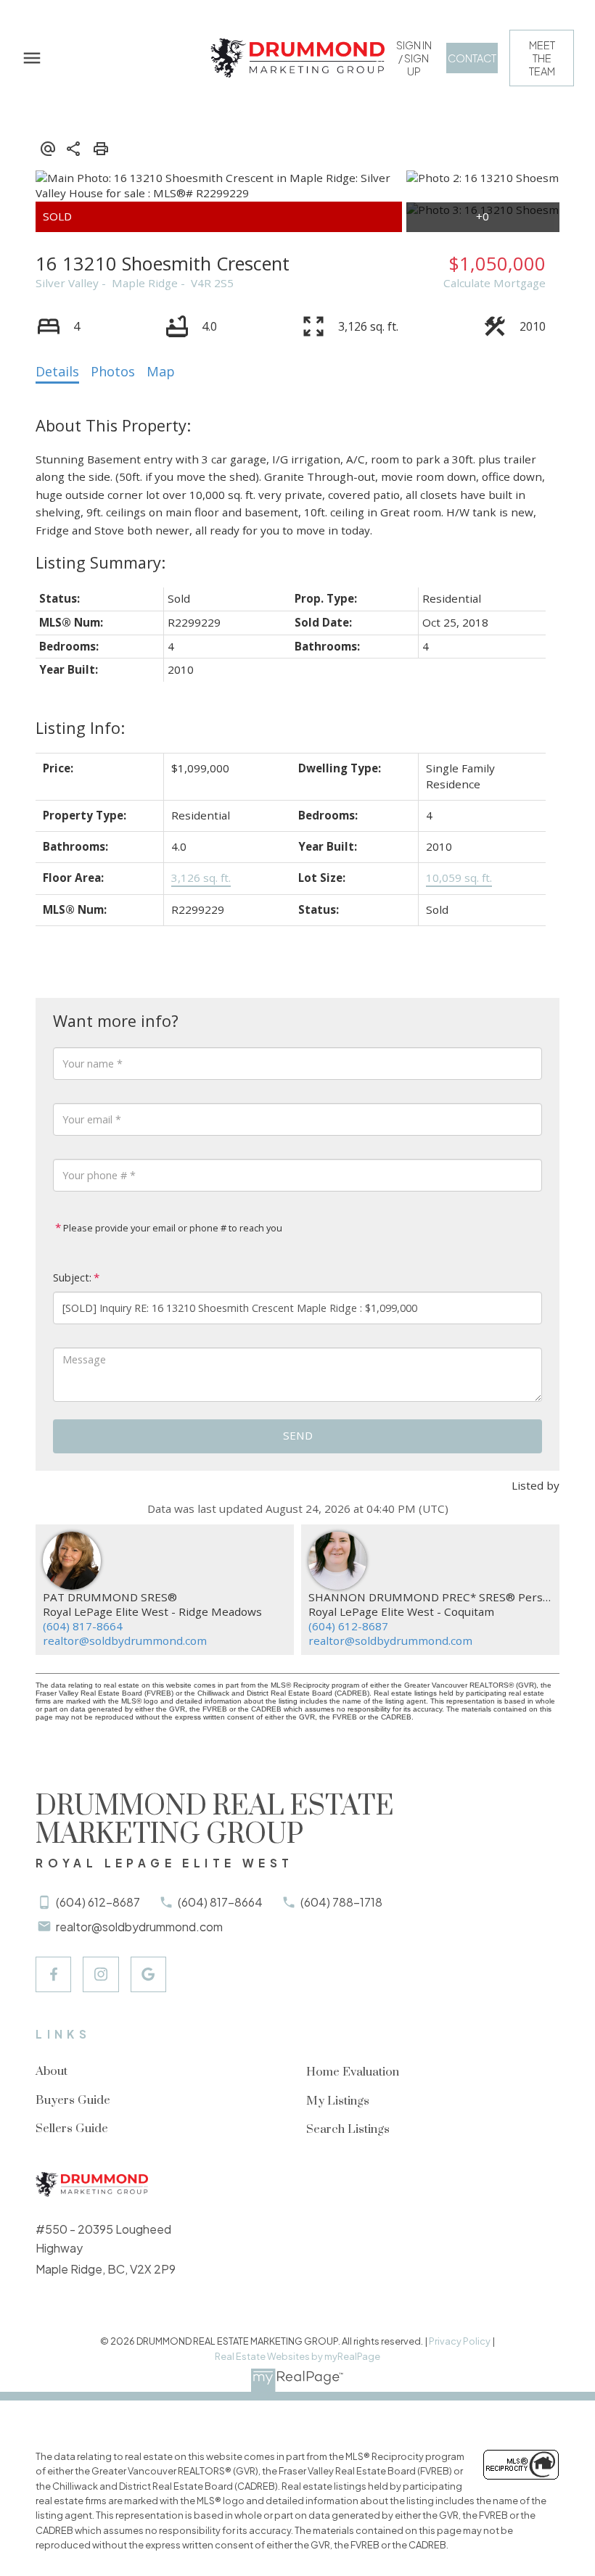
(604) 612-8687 (348, 1626)
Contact (472, 58)
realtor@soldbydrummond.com (125, 1640)
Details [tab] (57, 371)
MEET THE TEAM (542, 58)
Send (298, 1435)
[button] (414, 58)
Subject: (72, 1277)
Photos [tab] (113, 371)
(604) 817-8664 (83, 1626)
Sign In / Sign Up (414, 58)
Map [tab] (161, 371)
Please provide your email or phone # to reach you (172, 1228)
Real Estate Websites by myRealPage (297, 2356)
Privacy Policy (460, 2341)
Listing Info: (80, 728)
